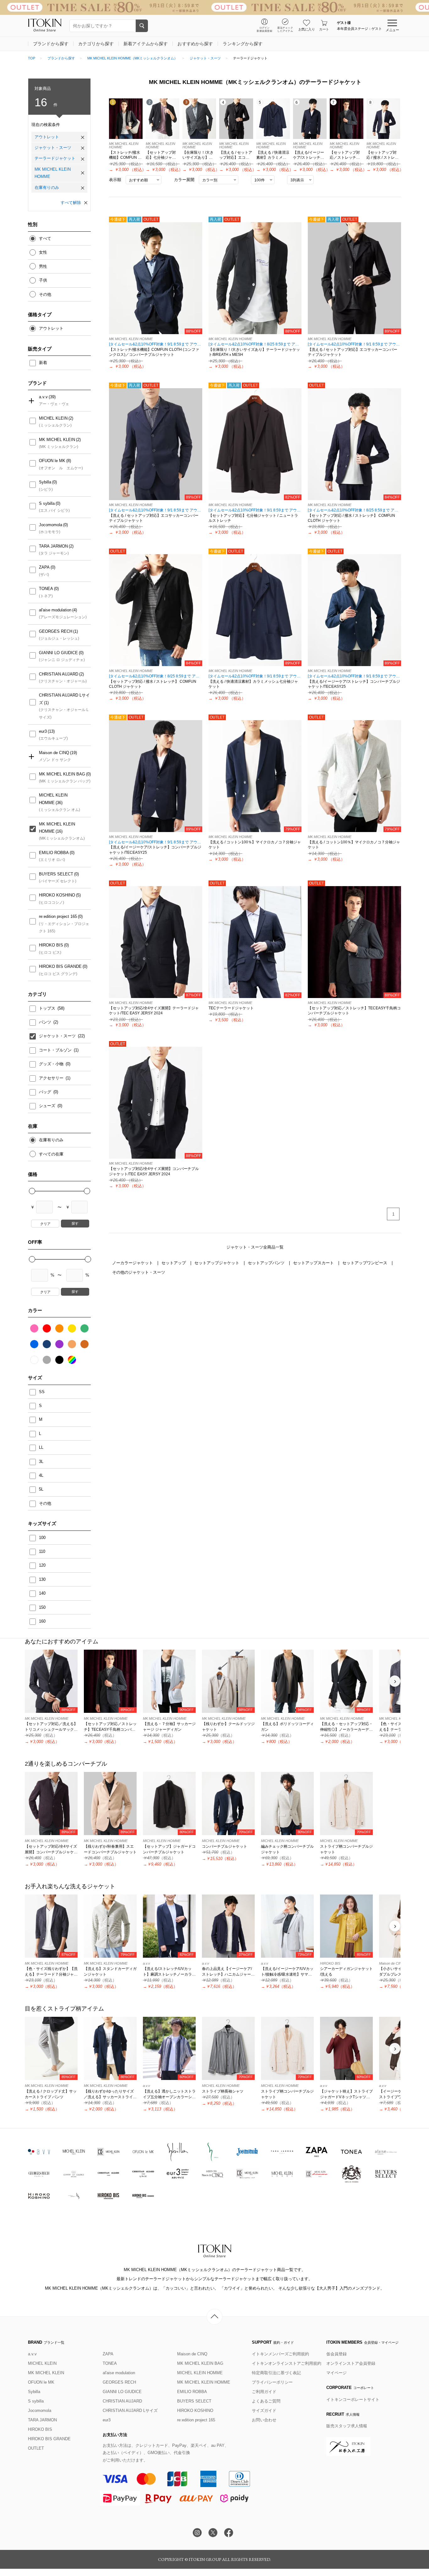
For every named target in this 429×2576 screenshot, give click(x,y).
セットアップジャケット (217, 1263)
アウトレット (47, 137)
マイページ (337, 2373)
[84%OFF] (354, 444)
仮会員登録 (337, 2354)
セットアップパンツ (267, 1263)
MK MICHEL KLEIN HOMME (53, 173)
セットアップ (174, 1263)
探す (75, 1223)
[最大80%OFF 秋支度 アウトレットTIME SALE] (215, 7)
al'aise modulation (55, 610)
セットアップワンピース (365, 1263)
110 (42, 1551)
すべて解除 (71, 203)
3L (41, 1462)
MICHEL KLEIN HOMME (53, 799)
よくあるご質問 (266, 2401)
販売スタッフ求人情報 (347, 2426)
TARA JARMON (53, 546)
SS (42, 1392)
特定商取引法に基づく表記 (276, 2373)
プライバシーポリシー (272, 2382)
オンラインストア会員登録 (351, 2363)
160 (42, 1621)
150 (42, 1607)
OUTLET (36, 2448)
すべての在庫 (51, 1154)
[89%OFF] (354, 278)
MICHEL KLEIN (53, 418)
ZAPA (44, 567)
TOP (32, 58)
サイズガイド (264, 2411)
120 (42, 1565)
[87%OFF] (156, 942)
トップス (48, 1008)
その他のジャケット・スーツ (139, 1272)
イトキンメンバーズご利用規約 (280, 2354)
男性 (43, 266)
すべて (45, 238)
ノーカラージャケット (133, 1263)
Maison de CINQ (54, 753)
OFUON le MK (52, 461)
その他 (45, 294)
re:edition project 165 (58, 916)
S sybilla (47, 503)
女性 (43, 252)
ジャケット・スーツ (205, 58)
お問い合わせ (264, 2420)
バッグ (46, 1092)
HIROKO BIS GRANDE (60, 966)
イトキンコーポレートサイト (353, 2399)
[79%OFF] (255, 776)
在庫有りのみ (47, 188)
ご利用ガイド (264, 2392)
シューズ (48, 1106)
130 (42, 1579)
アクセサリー (52, 1078)
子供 (43, 280)
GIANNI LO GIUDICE (58, 653)
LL (41, 1447)
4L (41, 1475)
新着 (43, 363)
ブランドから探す (61, 58)
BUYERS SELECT (56, 874)
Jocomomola (51, 525)
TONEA (46, 589)
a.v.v (43, 397)
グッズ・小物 (52, 1064)
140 (42, 1593)
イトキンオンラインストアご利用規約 (287, 2363)
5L (41, 1489)
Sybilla (45, 482)
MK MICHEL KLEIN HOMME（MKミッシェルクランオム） (132, 58)
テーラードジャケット (55, 158)
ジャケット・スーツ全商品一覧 (255, 1247)
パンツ (46, 1022)
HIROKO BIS (51, 945)
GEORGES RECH (56, 631)
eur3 (43, 731)
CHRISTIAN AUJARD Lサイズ (64, 699)
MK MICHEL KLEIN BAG (62, 774)
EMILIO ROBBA (54, 853)
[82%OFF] (255, 444)
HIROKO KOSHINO (57, 895)
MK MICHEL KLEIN (57, 440)
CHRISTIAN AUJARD (59, 674)
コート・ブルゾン (56, 1050)
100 (42, 1538)
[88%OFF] (156, 278)
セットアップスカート (314, 1263)
